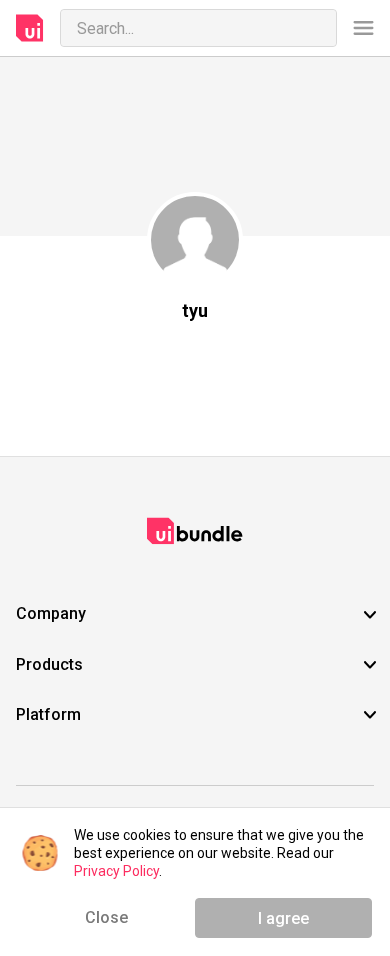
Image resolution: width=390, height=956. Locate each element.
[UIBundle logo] (30, 28)
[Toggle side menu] (363, 28)
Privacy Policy (116, 871)
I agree (283, 918)
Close (106, 917)
